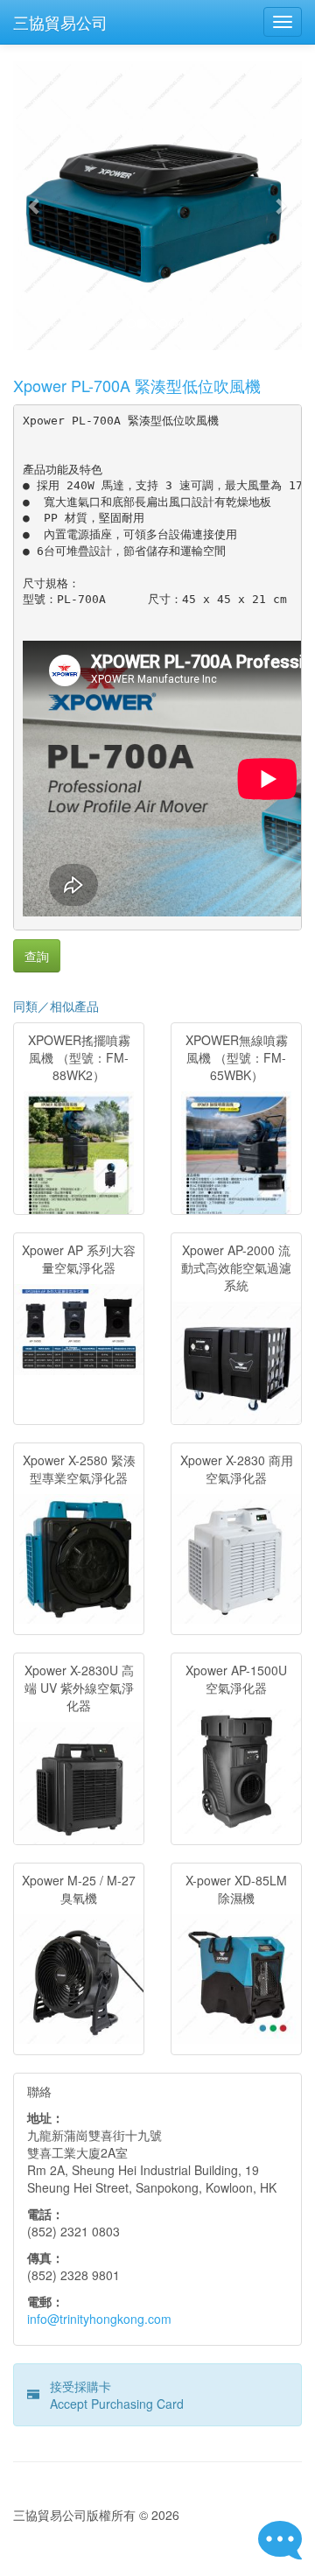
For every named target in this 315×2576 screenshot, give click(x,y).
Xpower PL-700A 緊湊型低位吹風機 (137, 385)
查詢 (37, 956)
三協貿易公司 (60, 22)
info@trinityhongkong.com (99, 2319)
